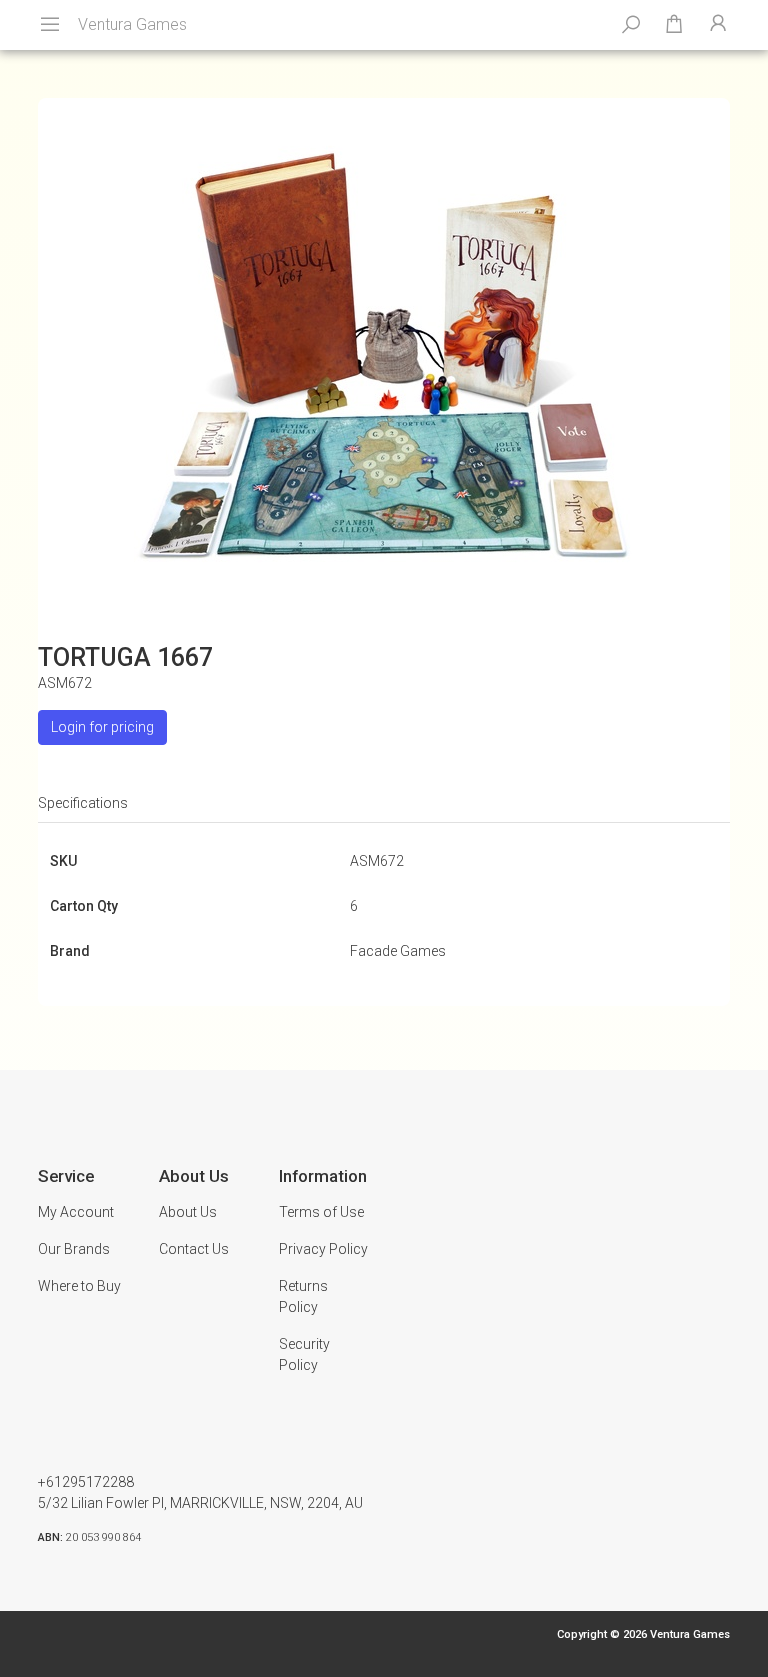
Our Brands (74, 1249)
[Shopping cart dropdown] (674, 25)
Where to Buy (79, 1286)
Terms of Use (321, 1212)
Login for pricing (102, 727)
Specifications (83, 803)
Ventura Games (132, 24)
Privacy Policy (323, 1249)
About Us (188, 1212)
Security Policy (304, 1354)
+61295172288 (86, 1482)
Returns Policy (303, 1296)
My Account (76, 1212)
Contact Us (194, 1249)
